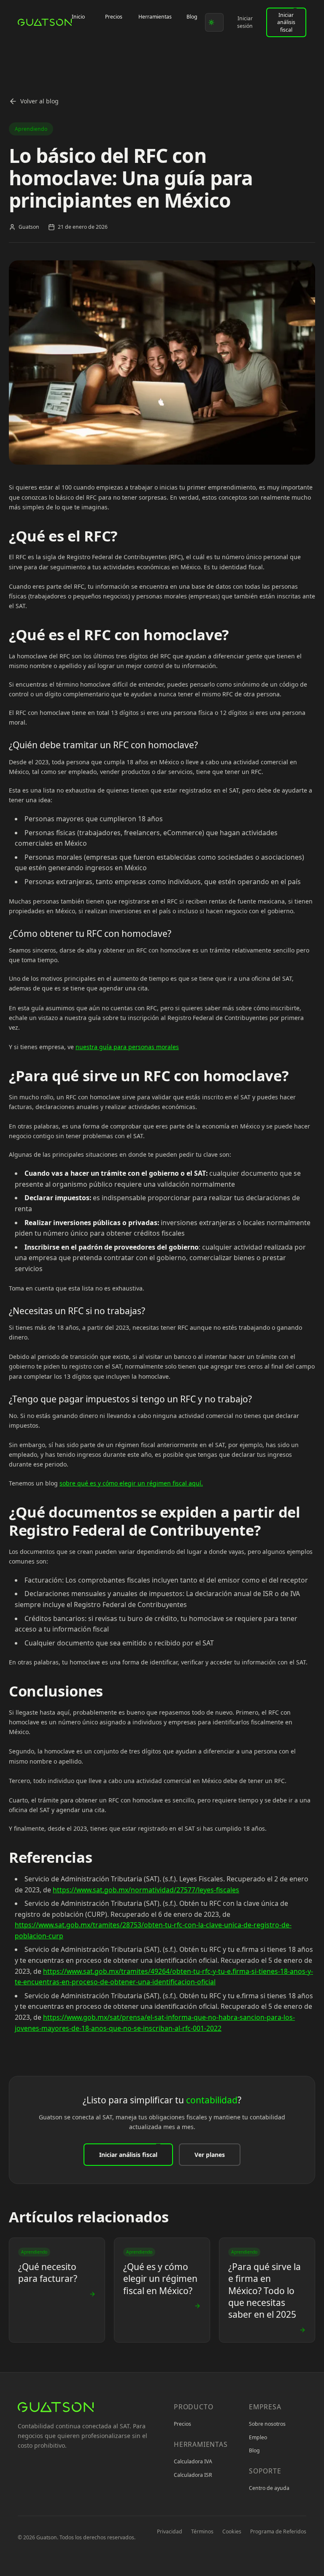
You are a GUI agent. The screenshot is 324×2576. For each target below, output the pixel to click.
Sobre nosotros (267, 2424)
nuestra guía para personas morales (127, 1047)
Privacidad (170, 2531)
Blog (192, 17)
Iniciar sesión (245, 22)
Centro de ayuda (269, 2488)
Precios (114, 17)
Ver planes (210, 2155)
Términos (202, 2531)
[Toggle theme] (214, 22)
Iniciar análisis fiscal (286, 22)
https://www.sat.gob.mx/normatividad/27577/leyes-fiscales (146, 1890)
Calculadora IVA (193, 2461)
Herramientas (155, 17)
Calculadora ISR (193, 2475)
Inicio (78, 17)
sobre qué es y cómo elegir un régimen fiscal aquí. (131, 1483)
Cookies (232, 2531)
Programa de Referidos (278, 2531)
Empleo (258, 2437)
